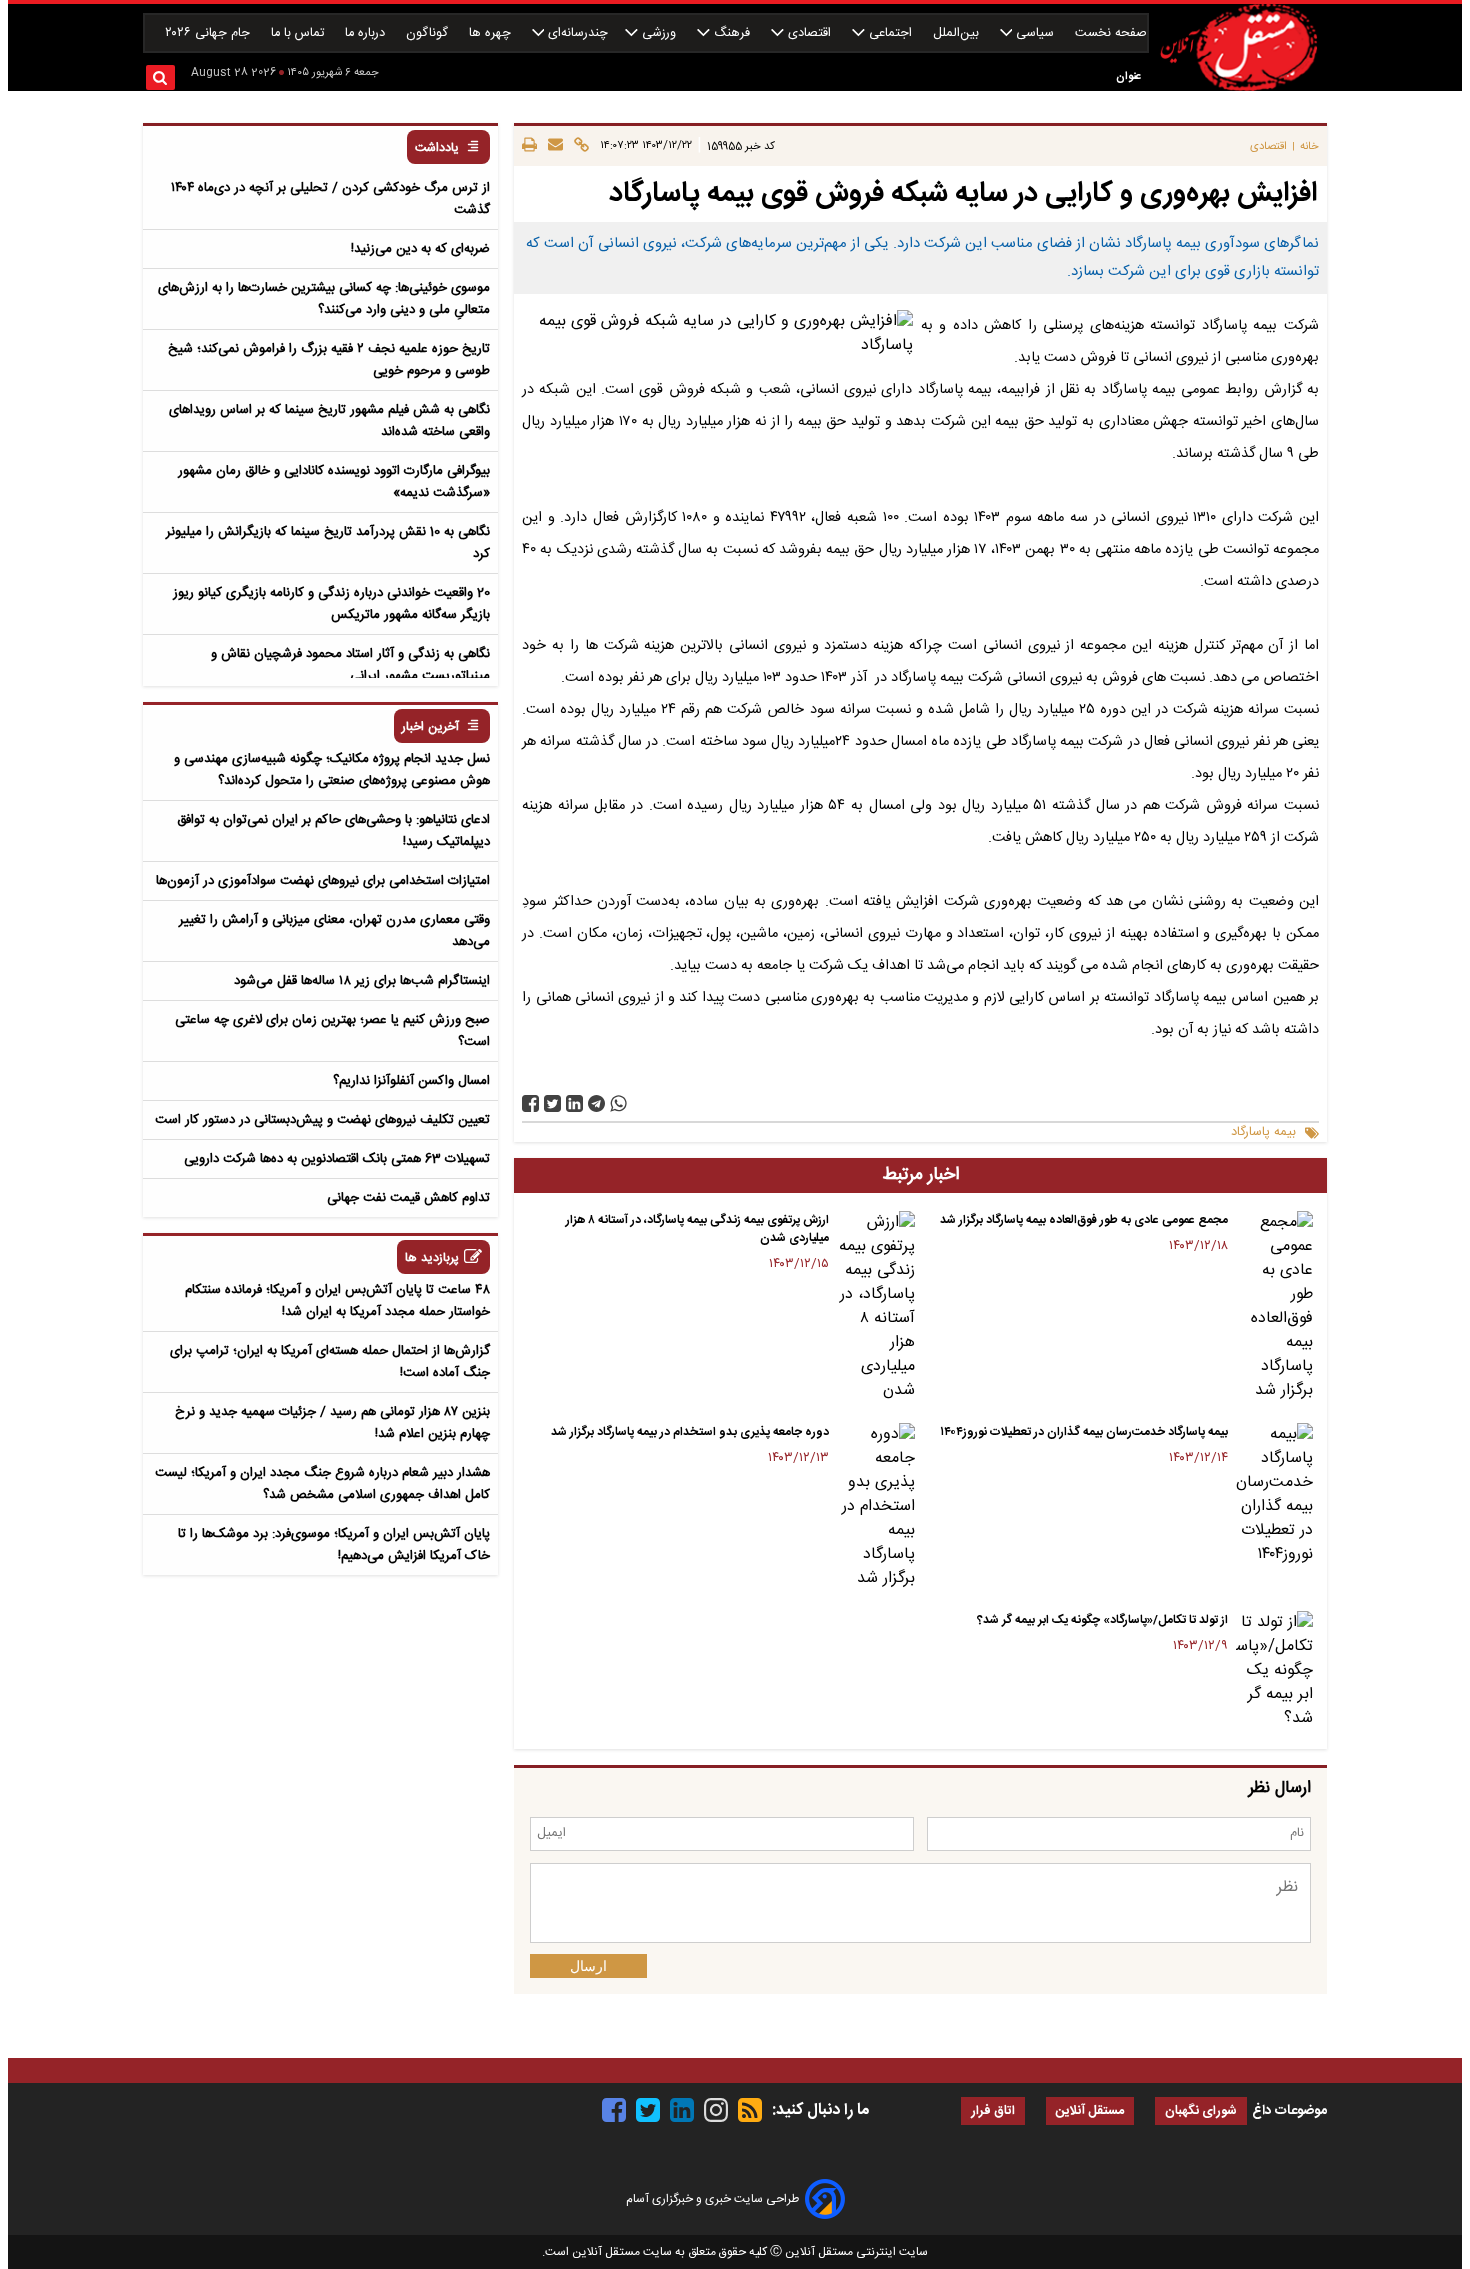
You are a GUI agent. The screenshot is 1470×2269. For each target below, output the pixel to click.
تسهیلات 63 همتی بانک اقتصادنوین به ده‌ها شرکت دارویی (337, 1159)
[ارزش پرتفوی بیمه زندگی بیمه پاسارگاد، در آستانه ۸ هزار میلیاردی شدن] (875, 1307)
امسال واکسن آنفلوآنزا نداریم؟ (411, 1081)
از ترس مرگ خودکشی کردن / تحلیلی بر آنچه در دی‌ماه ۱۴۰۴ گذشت (330, 199)
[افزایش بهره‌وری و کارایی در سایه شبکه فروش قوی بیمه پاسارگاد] (596, 1103)
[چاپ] (529, 146)
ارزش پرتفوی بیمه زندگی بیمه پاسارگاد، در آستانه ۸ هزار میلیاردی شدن (697, 1229)
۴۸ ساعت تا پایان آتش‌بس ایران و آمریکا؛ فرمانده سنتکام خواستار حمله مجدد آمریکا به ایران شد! (337, 1301)
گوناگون (429, 33)
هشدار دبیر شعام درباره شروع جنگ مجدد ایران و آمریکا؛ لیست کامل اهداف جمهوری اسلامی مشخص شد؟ (322, 1484)
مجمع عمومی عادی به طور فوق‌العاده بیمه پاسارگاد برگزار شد (1084, 1220)
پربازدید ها (432, 1258)
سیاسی (1035, 33)
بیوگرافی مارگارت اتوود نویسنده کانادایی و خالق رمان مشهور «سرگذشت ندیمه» (334, 482)
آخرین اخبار (430, 727)
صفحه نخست (1111, 33)
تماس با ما (299, 33)
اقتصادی (809, 33)
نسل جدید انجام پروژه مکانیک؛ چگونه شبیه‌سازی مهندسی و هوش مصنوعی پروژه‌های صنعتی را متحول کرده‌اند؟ (332, 770)
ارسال (588, 1966)
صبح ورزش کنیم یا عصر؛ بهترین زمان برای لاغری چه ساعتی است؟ (332, 1031)
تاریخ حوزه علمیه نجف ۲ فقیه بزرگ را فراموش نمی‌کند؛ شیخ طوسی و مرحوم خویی (329, 360)
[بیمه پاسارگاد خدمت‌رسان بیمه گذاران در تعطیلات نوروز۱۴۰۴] (1274, 1495)
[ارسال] (552, 146)
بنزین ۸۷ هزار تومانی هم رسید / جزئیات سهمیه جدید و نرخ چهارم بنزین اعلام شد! (332, 1423)
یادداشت (437, 148)
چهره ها (492, 33)
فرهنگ (732, 33)
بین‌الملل (958, 33)
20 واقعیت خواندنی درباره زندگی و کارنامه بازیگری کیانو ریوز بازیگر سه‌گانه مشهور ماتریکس (331, 604)
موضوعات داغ (1289, 2111)
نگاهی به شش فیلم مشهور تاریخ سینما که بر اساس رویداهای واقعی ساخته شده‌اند (329, 421)
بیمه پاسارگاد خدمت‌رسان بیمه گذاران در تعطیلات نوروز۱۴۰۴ (1084, 1432)
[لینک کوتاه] (578, 146)
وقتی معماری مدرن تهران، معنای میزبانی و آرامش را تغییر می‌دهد (334, 931)
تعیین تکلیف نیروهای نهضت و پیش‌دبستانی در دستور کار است (322, 1120)
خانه (1309, 146)
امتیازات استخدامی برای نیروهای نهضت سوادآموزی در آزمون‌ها (323, 881)
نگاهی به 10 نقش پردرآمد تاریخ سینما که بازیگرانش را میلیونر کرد (328, 543)
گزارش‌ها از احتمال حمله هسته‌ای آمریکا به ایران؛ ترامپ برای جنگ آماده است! (330, 1362)
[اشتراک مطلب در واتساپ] (618, 1103)
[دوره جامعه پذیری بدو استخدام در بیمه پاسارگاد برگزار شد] (875, 1507)
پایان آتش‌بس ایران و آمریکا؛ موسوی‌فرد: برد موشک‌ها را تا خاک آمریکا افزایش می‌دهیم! (334, 1545)
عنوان (1128, 76)
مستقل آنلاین (1090, 2111)
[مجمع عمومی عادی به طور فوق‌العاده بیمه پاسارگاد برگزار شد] (1274, 1307)
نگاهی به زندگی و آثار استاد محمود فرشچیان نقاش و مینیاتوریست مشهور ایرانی (350, 665)
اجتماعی (890, 33)
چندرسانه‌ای (576, 33)
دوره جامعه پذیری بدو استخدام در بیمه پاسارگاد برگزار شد (690, 1432)
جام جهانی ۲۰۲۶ (209, 33)
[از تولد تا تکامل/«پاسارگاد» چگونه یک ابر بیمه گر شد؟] (1274, 1671)
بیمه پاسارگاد (1263, 1132)
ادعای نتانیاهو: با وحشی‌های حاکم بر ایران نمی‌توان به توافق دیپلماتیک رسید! (333, 831)
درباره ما (367, 33)
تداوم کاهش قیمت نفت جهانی (408, 1198)
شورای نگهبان (1201, 2111)
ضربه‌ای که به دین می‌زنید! (420, 249)
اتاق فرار (993, 2111)
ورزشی (659, 33)
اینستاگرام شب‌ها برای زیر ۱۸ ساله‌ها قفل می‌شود (362, 981)
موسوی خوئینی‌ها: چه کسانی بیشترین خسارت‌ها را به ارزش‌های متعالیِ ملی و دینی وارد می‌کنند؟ (324, 299)
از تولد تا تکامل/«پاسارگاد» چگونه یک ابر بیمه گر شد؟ (1102, 1620)
